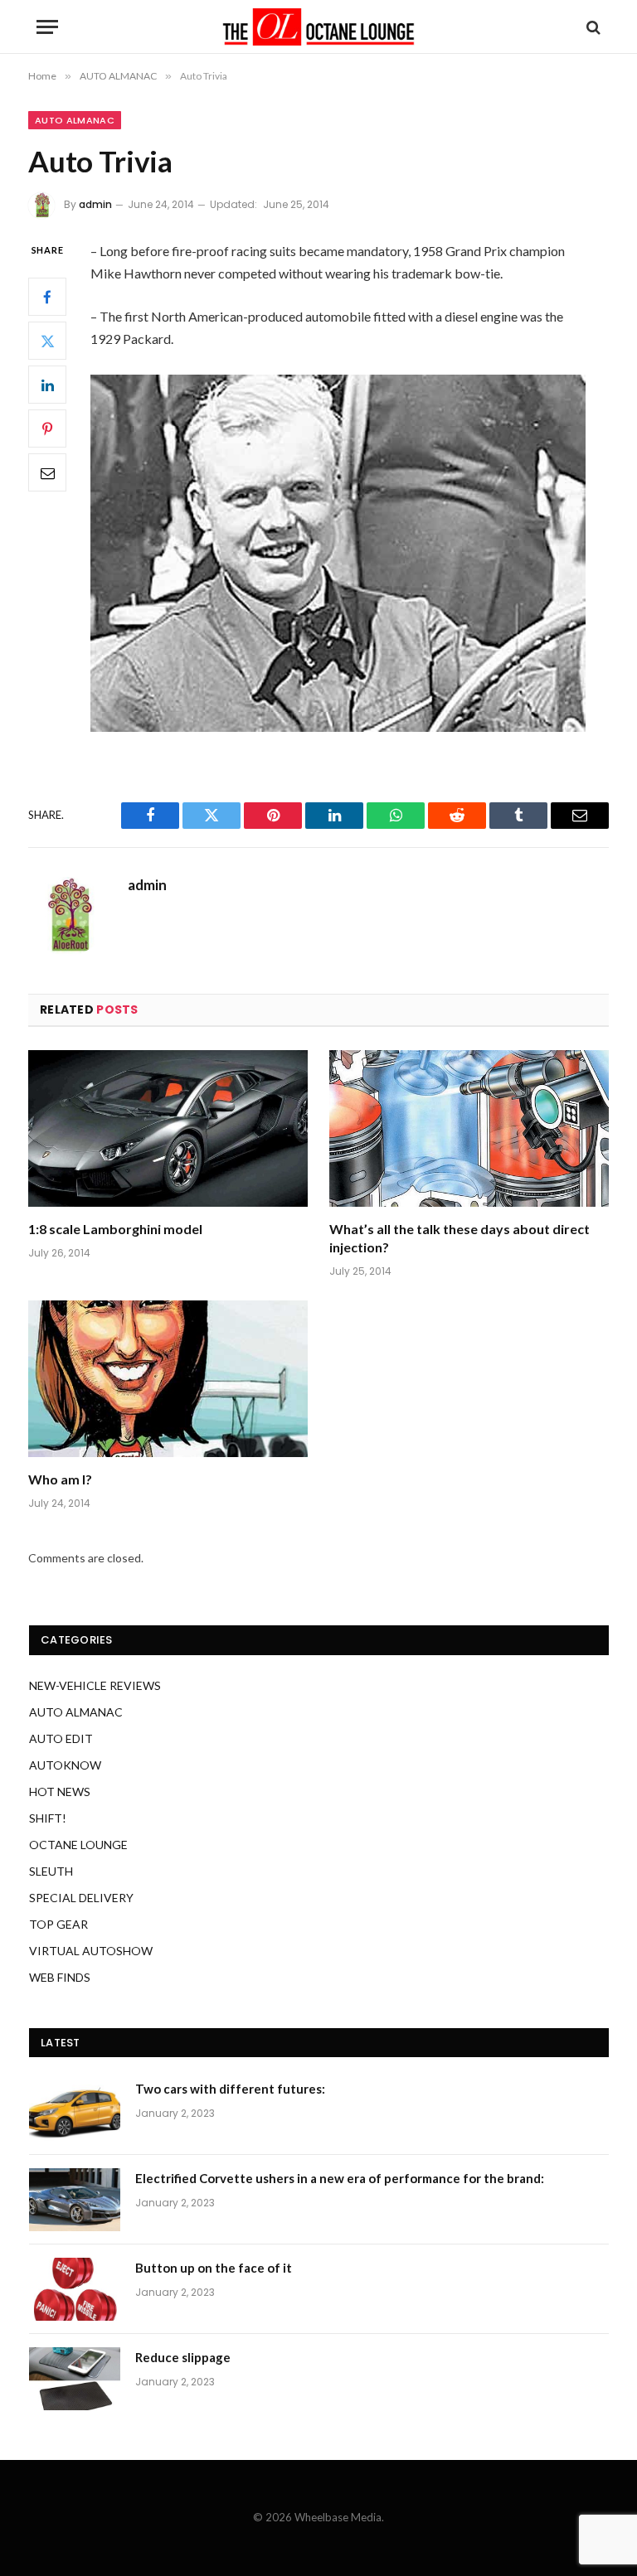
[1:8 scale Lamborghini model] (168, 1129)
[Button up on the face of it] (75, 2289)
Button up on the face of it (214, 2268)
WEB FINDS (60, 1977)
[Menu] (47, 27)
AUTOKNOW (65, 1765)
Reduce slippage (183, 2357)
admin (95, 204)
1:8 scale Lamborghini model (115, 1229)
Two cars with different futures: (230, 2089)
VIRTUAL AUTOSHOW (91, 1951)
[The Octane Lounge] (318, 27)
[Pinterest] (47, 429)
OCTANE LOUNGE (78, 1845)
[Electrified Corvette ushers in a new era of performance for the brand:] (75, 2200)
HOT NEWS (60, 1792)
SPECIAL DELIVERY (81, 1898)
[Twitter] (47, 341)
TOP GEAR (58, 1924)
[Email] (47, 472)
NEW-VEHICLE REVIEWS (95, 1685)
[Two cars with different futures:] (75, 2110)
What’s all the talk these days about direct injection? (460, 1238)
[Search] (592, 27)
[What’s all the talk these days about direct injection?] (469, 1129)
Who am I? (60, 1479)
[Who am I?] (168, 1379)
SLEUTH (51, 1871)
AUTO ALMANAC (75, 120)
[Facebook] (47, 297)
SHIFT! (48, 1818)
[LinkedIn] (47, 385)
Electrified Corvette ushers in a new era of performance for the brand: (340, 2178)
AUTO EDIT (61, 1738)
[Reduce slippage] (75, 2379)
